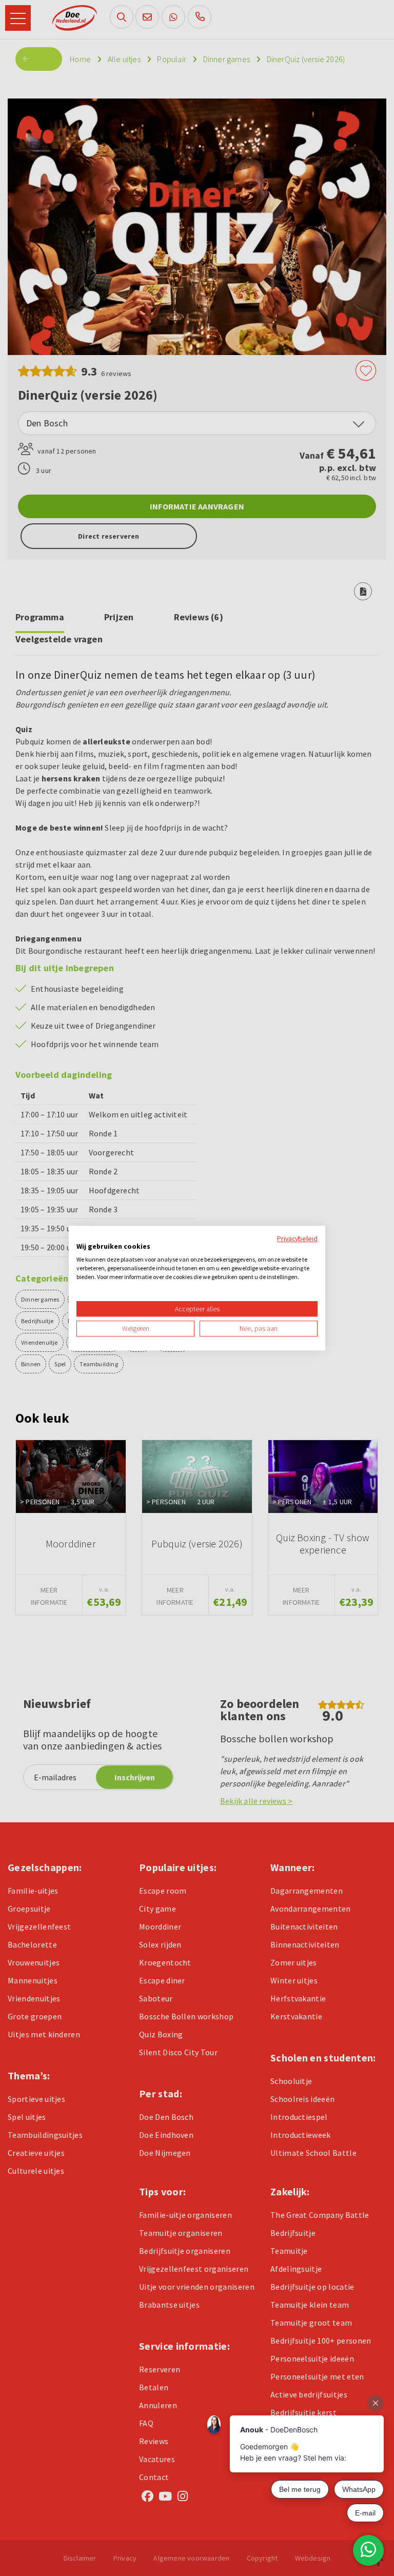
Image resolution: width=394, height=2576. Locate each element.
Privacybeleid (297, 1238)
